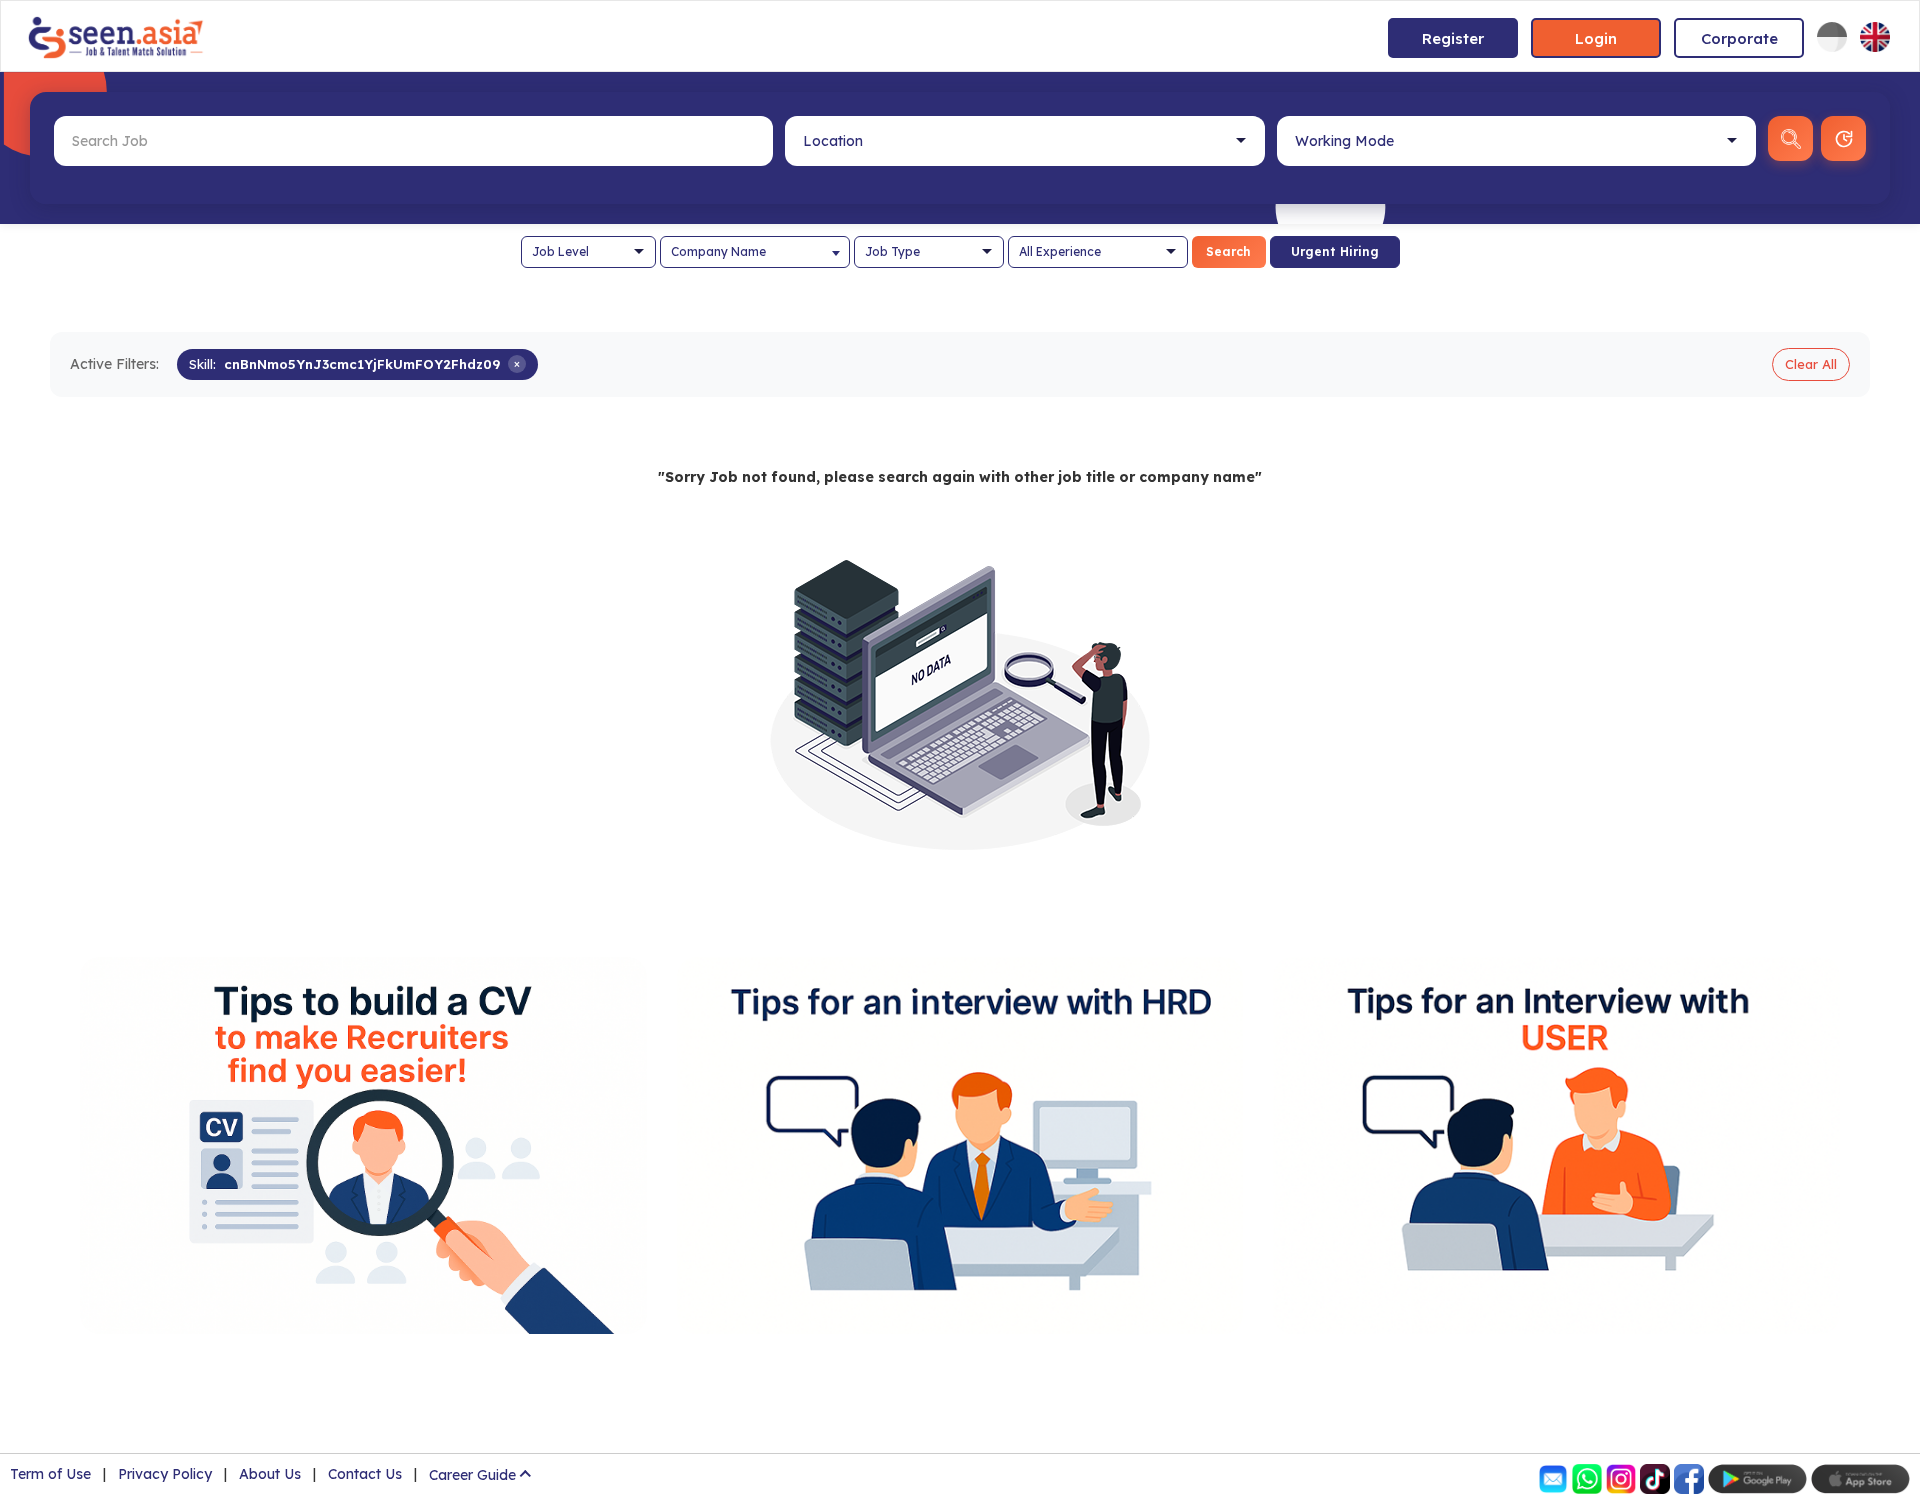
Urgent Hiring (1335, 251)
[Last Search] (1843, 138)
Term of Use (50, 1474)
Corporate (1739, 38)
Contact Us (365, 1474)
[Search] (1790, 138)
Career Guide (472, 1475)
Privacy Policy (165, 1474)
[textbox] (755, 252)
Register (1453, 38)
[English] (1875, 37)
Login (1596, 38)
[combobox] (755, 252)
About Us (270, 1474)
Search (1228, 251)
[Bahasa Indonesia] (1832, 37)
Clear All (1811, 364)
